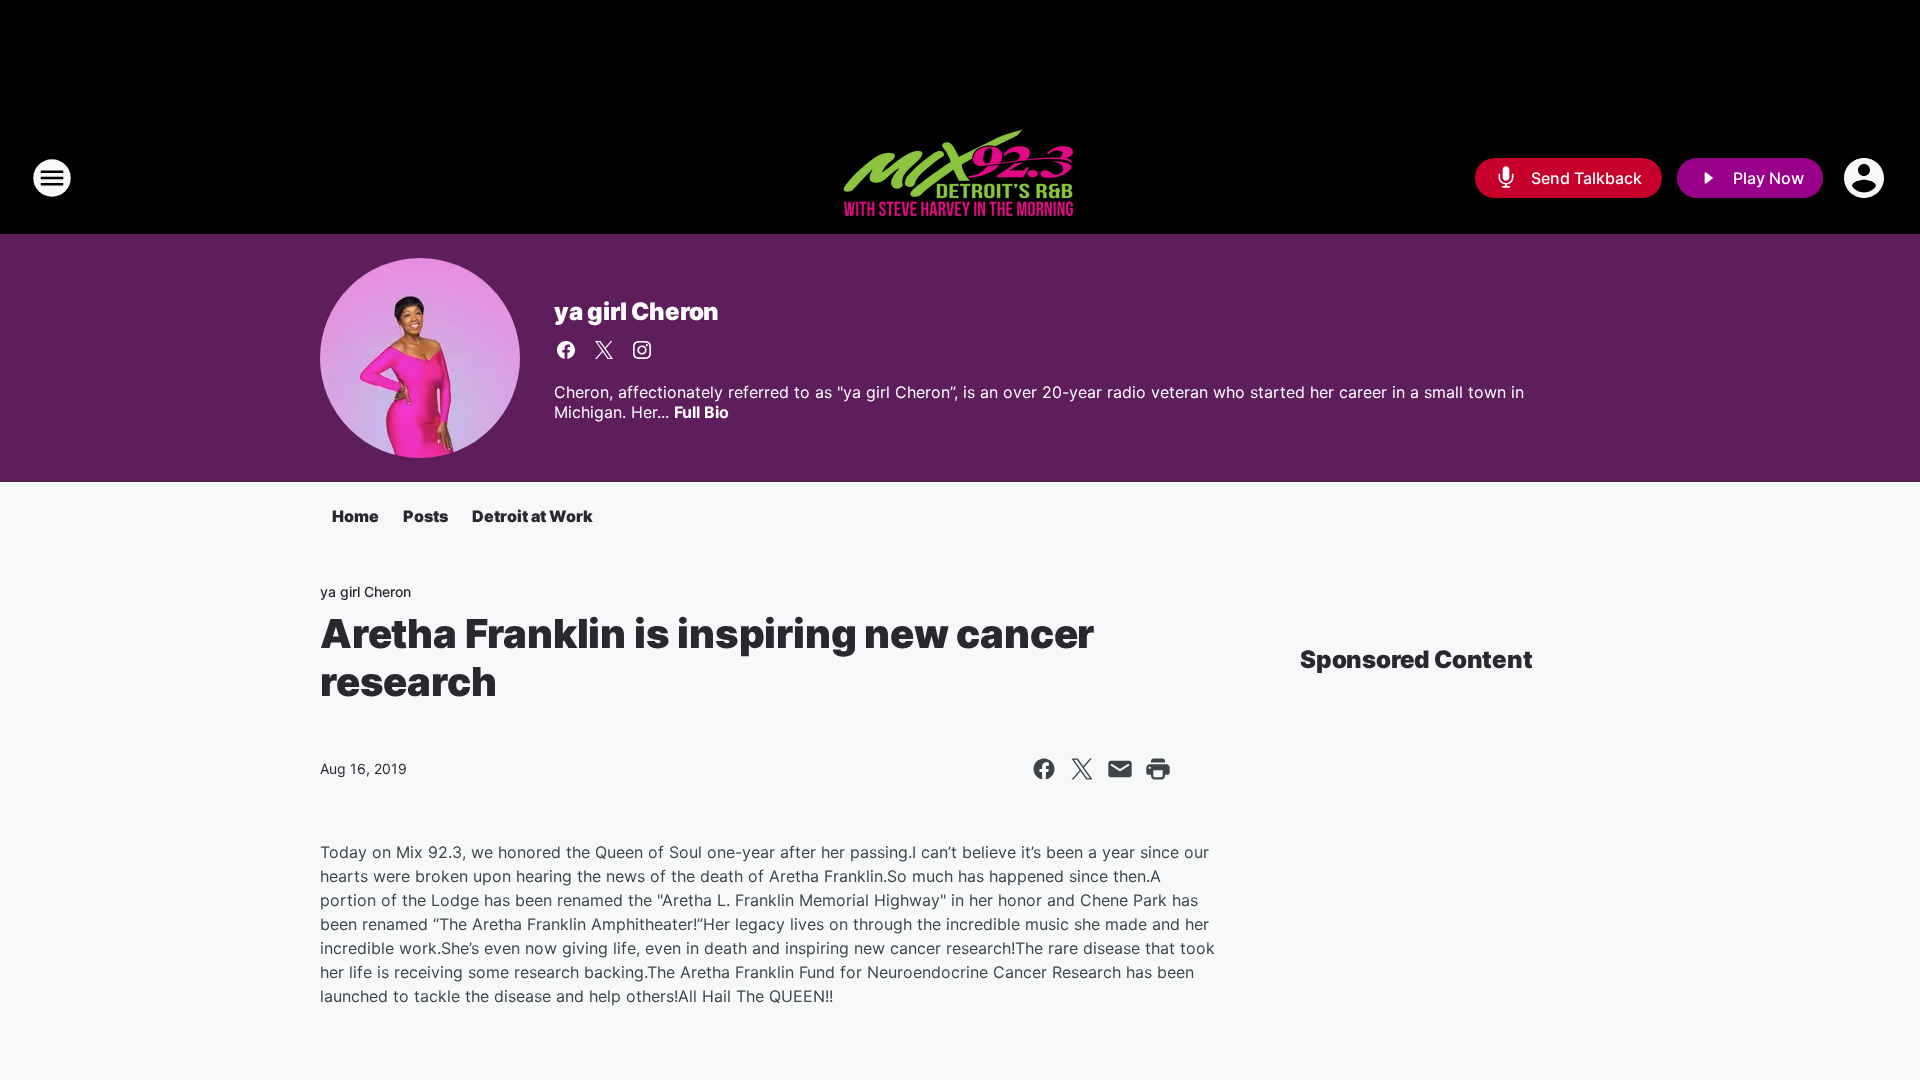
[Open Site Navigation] (52, 178)
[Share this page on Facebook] (1044, 769)
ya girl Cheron (636, 311)
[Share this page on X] (1082, 769)
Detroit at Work (532, 516)
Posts (425, 516)
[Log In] (1866, 178)
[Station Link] (960, 178)
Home (355, 516)
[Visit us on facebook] (566, 350)
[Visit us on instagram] (642, 350)
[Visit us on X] (604, 350)
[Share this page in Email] (1120, 769)
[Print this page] (1158, 769)
